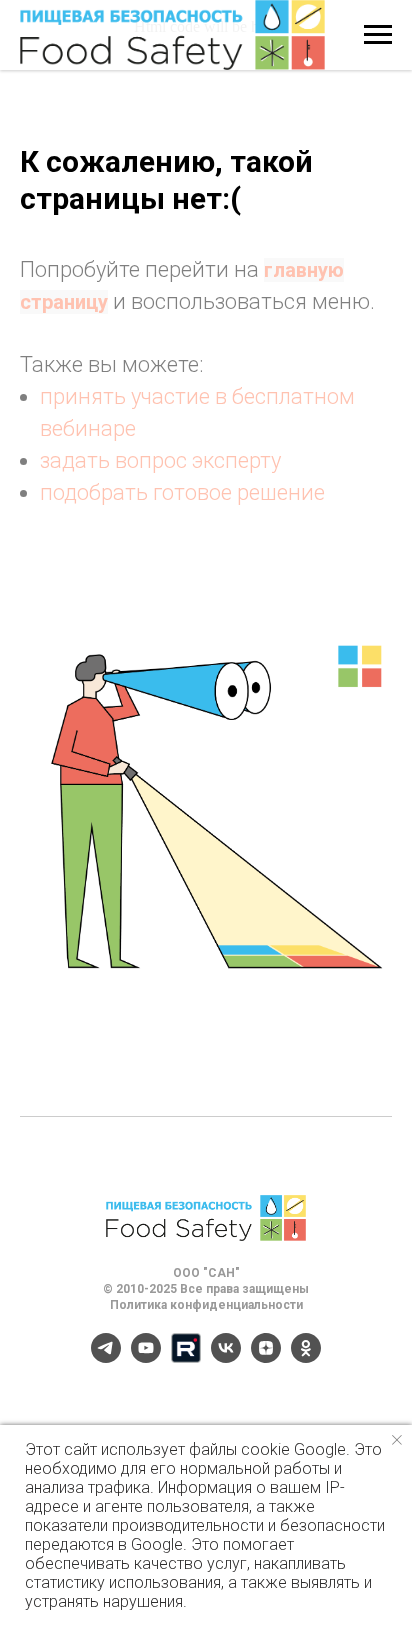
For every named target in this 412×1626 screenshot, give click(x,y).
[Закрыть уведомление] (397, 1440)
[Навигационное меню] (378, 35)
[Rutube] (186, 1357)
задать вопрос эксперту (160, 460)
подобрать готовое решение (182, 492)
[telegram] (106, 1357)
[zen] (266, 1357)
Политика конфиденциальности (206, 1305)
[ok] (306, 1357)
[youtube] (146, 1357)
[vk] (226, 1357)
